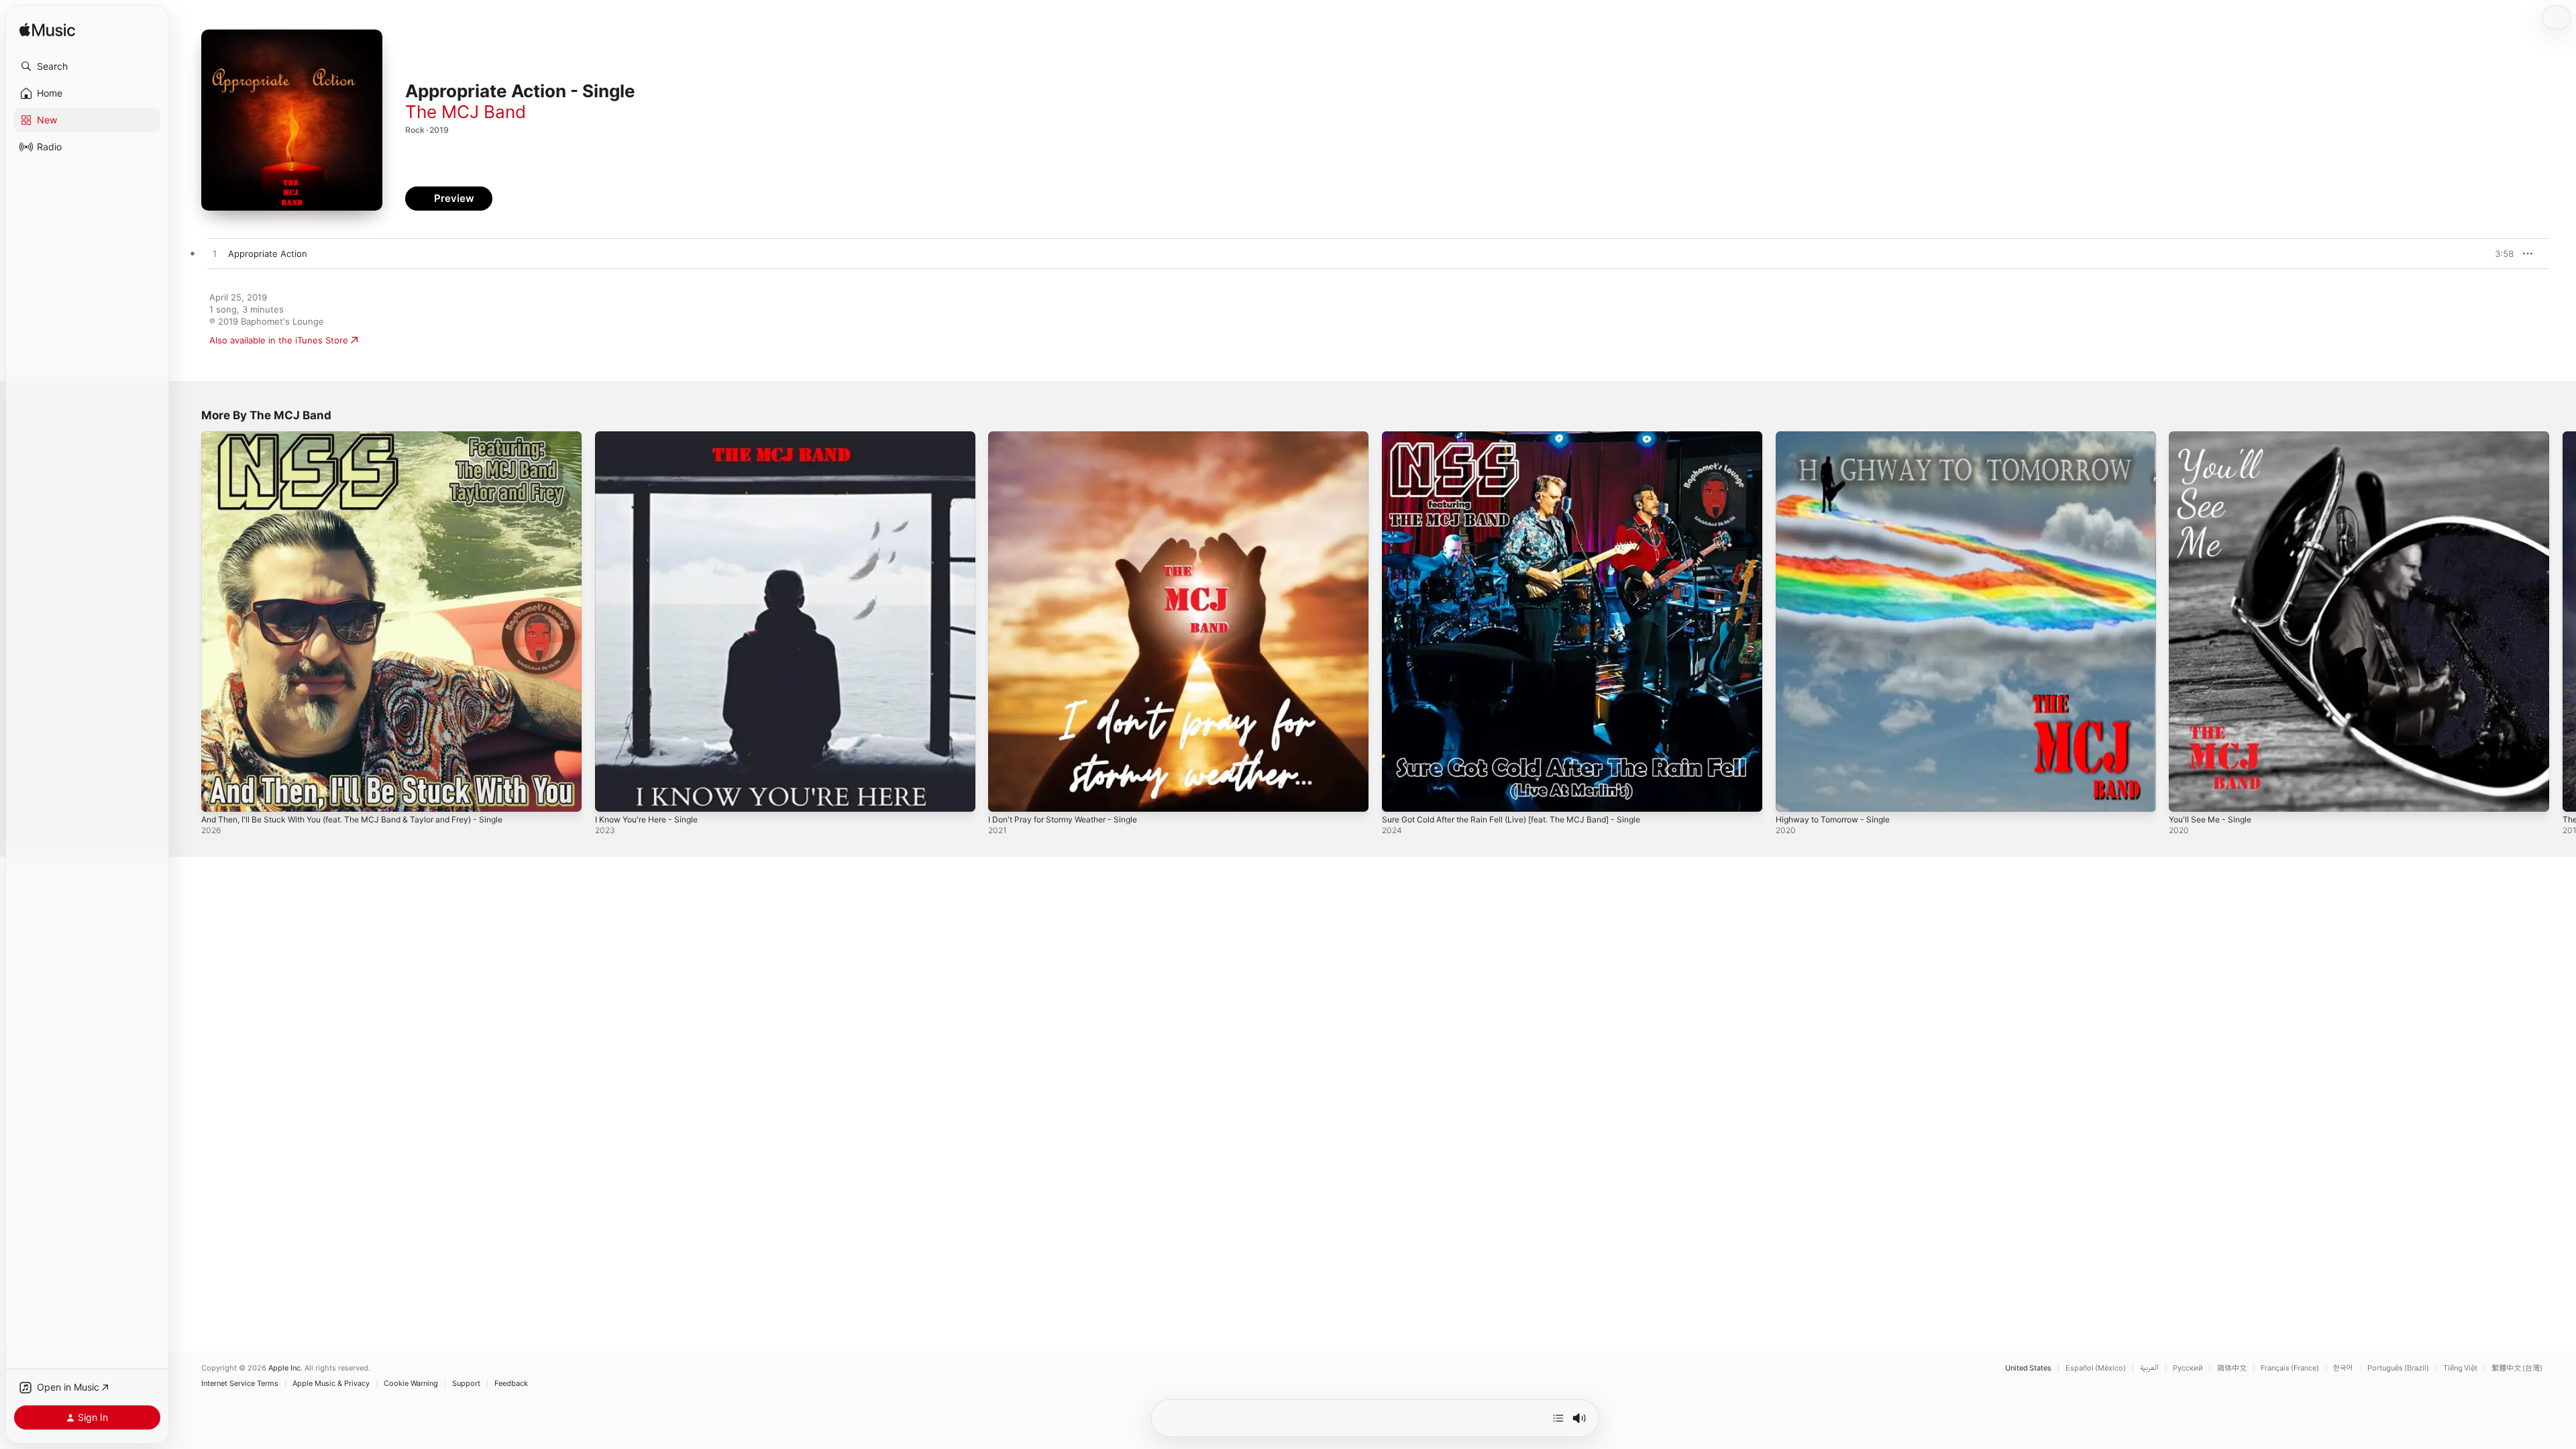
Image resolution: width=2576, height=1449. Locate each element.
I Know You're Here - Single (653, 437)
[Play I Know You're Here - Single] (612, 795)
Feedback (511, 1384)
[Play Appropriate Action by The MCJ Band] (215, 254)
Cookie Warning (411, 1384)
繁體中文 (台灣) (2517, 1368)
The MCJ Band (466, 112)
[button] (87, 66)
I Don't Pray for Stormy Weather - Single (1072, 437)
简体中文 (2232, 1368)
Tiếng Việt (2460, 1368)
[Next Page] (2563, 621)
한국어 (2343, 1368)
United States (2028, 1368)
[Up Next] (1558, 1418)
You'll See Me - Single (2215, 437)
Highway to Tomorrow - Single (1839, 437)
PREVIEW (2499, 254)
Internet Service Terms (240, 1384)
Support (466, 1384)
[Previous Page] (188, 621)
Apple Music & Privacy (331, 1384)
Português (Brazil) (2398, 1368)
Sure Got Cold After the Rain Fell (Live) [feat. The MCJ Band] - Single (1527, 437)
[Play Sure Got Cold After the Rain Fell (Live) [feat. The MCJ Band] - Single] (1399, 795)
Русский (2188, 1368)
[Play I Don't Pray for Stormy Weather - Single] (1005, 795)
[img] (47, 31)
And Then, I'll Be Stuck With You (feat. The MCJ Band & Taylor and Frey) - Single (370, 437)
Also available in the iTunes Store (279, 340)
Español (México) (2096, 1368)
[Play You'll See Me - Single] (2186, 795)
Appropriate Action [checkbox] (268, 254)
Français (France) (2290, 1368)
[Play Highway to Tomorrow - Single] (1792, 795)
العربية (2149, 1368)
